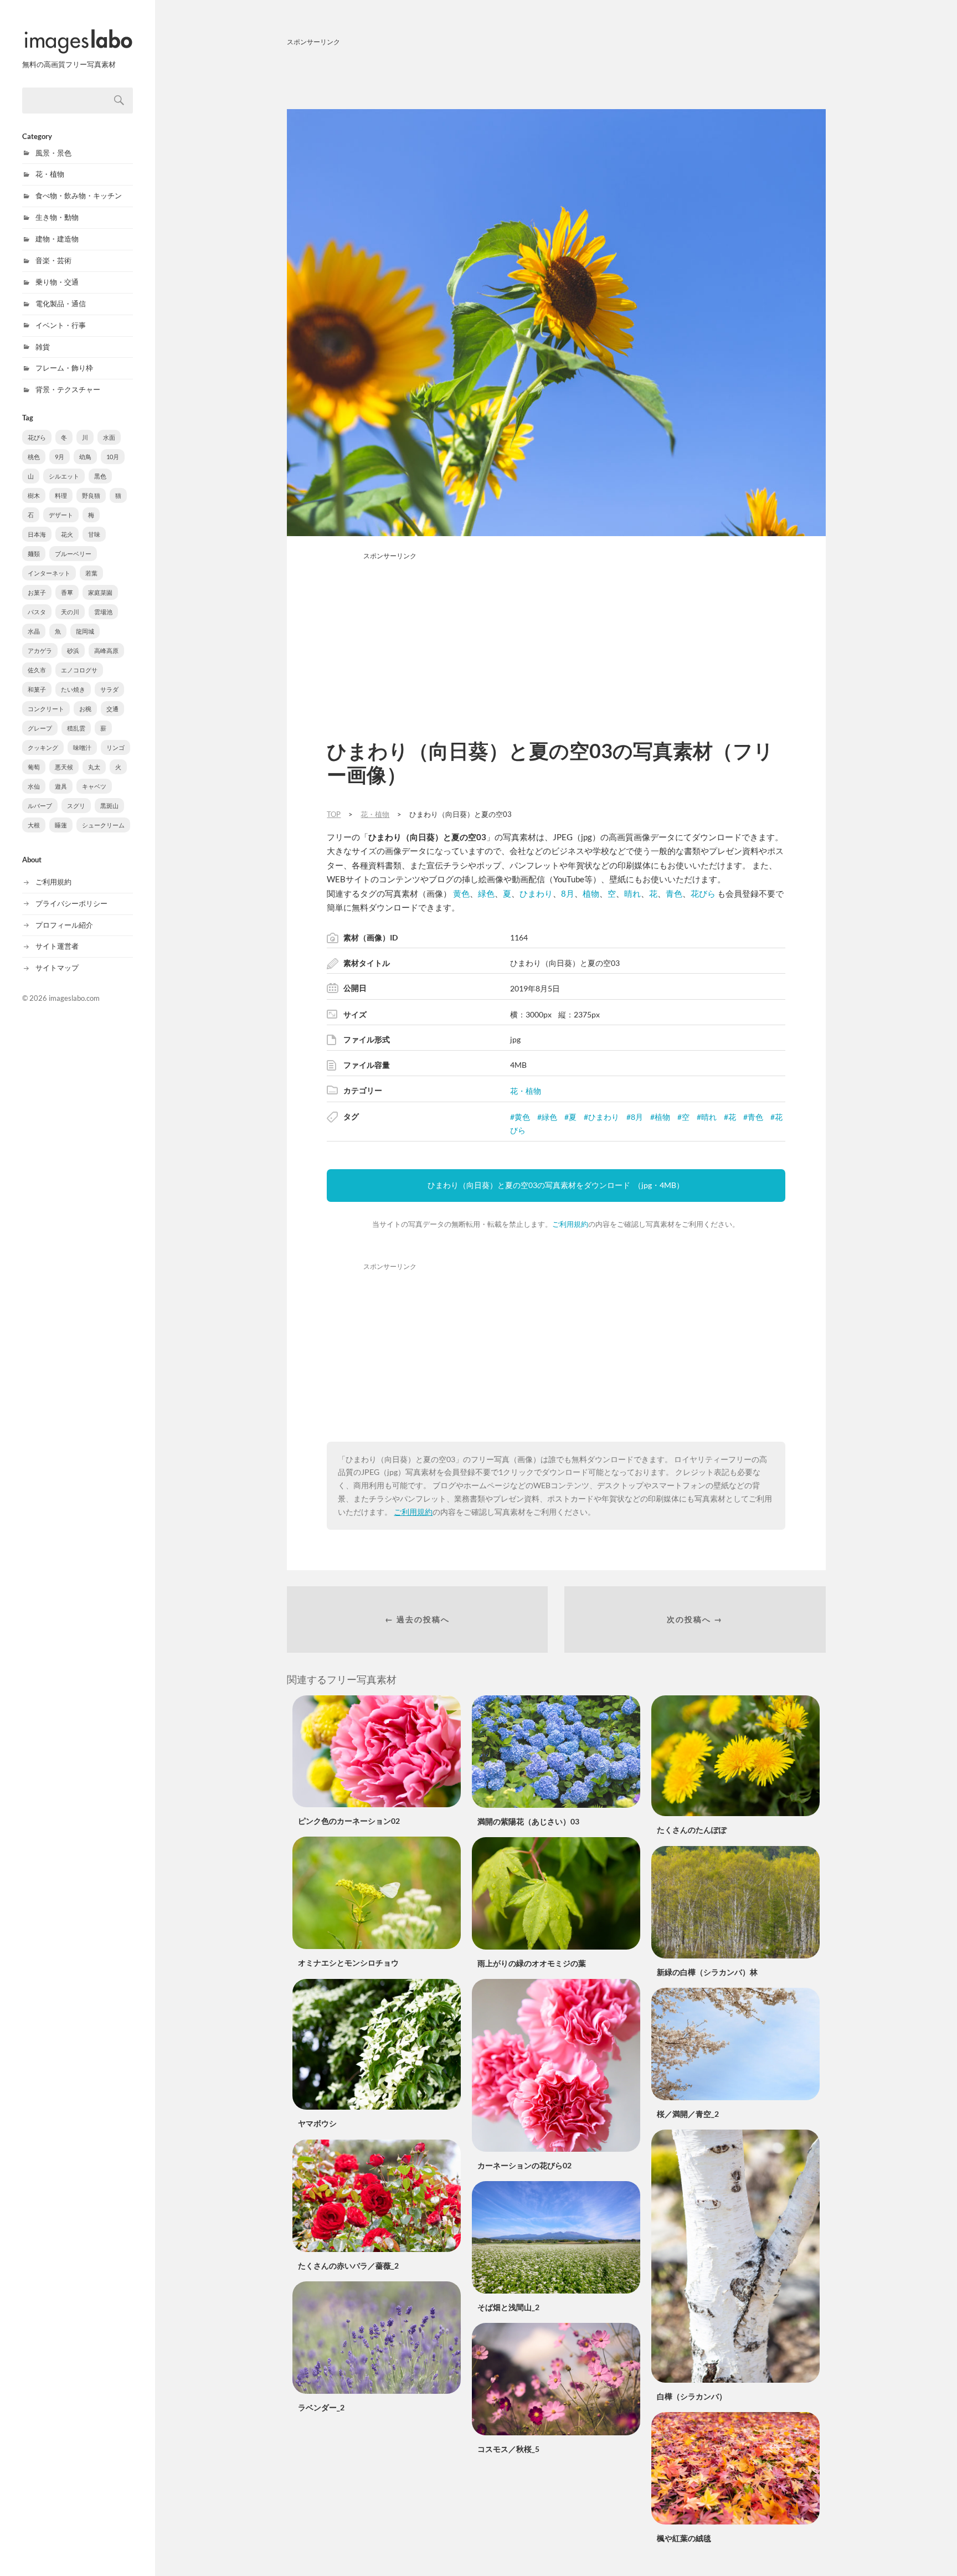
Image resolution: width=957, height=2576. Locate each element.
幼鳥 (85, 457)
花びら (37, 437)
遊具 (61, 786)
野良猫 (91, 495)
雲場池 (103, 612)
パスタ (37, 612)
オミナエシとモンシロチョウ (348, 1963)
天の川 (70, 612)
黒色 (100, 476)
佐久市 (37, 670)
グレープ (40, 728)
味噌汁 (82, 747)
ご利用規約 (53, 882)
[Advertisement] (556, 76)
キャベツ (94, 786)
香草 (67, 592)
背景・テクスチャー (68, 389)
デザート (61, 515)
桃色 (34, 457)
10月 (113, 457)
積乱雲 (76, 728)
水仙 (34, 786)
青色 (674, 893)
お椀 (85, 709)
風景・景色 (53, 153)
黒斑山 (109, 806)
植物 (591, 893)
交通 (112, 709)
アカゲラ (40, 651)
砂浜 (73, 651)
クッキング (43, 747)
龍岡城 (85, 631)
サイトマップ (57, 968)
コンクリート (46, 709)
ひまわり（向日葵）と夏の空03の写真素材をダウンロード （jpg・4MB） (556, 1185)
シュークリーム (103, 825)
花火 (67, 534)
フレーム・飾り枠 (64, 368)
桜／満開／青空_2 (688, 2114)
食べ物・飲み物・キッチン (79, 196)
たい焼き (73, 689)
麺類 (34, 554)
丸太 (94, 767)
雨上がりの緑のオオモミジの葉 (532, 1963)
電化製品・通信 (61, 304)
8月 (568, 893)
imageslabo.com (74, 998)
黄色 (461, 893)
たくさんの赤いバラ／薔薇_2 (348, 2266)
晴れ (632, 893)
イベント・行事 (61, 325)
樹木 (34, 495)
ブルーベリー (73, 554)
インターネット (49, 573)
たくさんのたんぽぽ (692, 1830)
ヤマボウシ (317, 2123)
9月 (60, 457)
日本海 (37, 534)
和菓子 (37, 689)
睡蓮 (61, 825)
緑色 (486, 893)
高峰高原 (106, 651)
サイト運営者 (57, 946)
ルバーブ (40, 806)
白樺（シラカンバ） (692, 2396)
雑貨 (43, 347)
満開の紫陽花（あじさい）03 (528, 1821)
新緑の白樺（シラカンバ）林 (707, 1972)
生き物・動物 (57, 217)
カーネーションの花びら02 (524, 2165)
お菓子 (37, 592)
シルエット (64, 476)
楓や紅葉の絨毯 (684, 2538)
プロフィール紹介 (64, 925)
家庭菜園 (100, 592)
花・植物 (50, 174)
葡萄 (34, 767)
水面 (109, 437)
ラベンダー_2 (321, 2407)
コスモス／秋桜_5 (508, 2449)
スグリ (76, 806)
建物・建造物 (57, 239)
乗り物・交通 (57, 282)
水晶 (34, 631)
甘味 (94, 534)
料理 (61, 495)
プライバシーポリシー (71, 903)
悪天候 (64, 767)
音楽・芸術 (53, 260)
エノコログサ (79, 670)
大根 (34, 825)
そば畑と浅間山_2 (508, 2307)
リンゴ (115, 747)
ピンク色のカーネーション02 (349, 1821)
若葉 (91, 573)
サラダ (109, 689)
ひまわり (536, 893)
